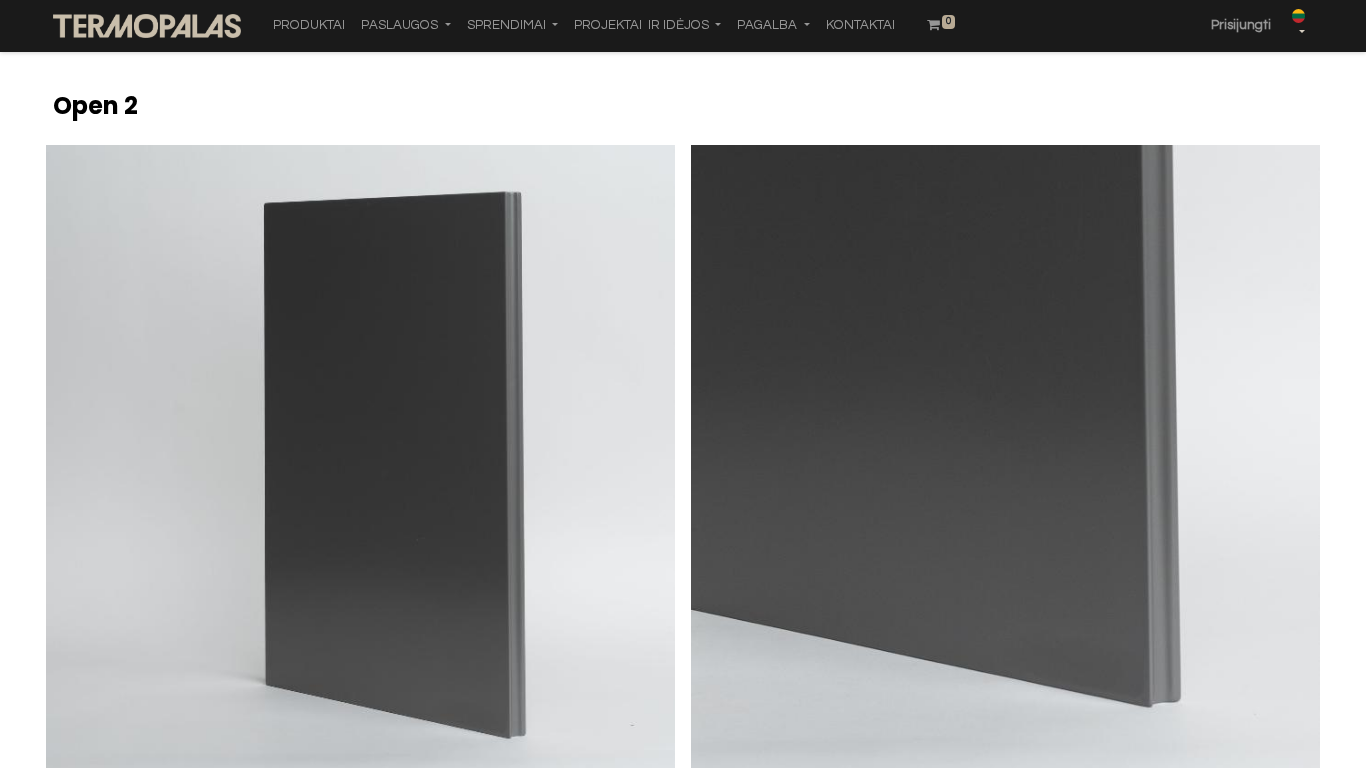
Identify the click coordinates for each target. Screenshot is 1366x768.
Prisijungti (1241, 25)
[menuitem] (309, 26)
